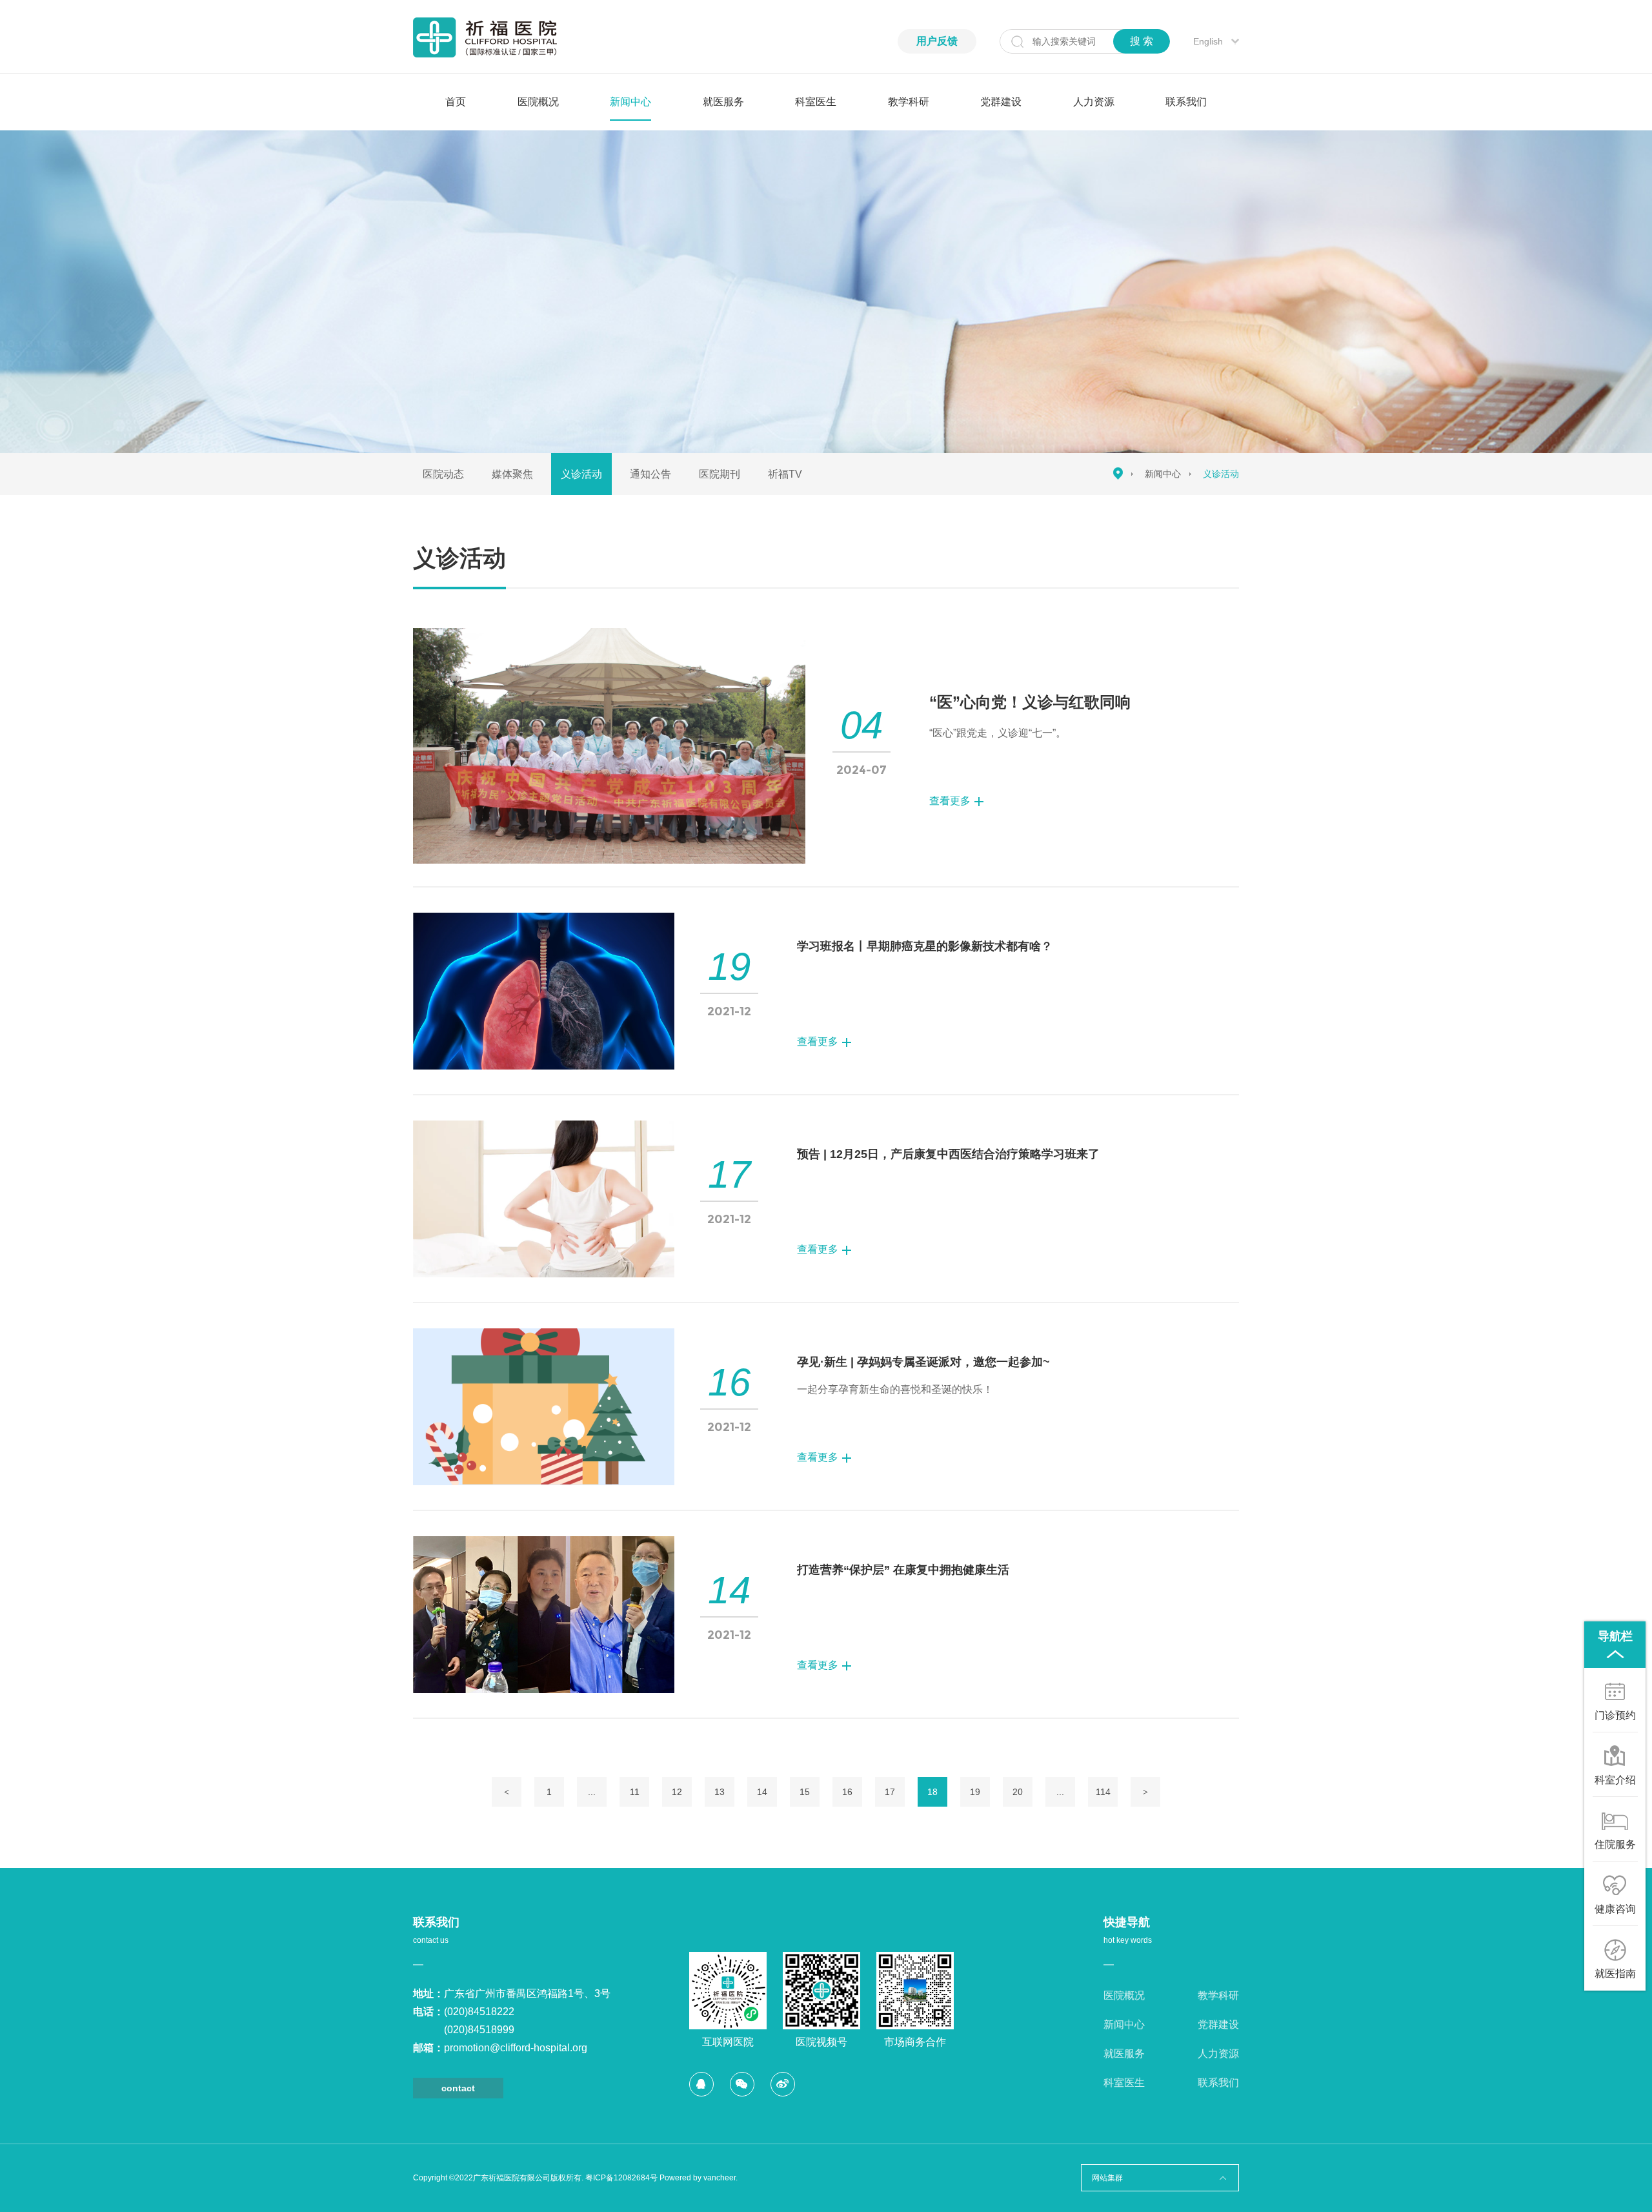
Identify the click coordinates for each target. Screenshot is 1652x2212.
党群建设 (1001, 102)
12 (677, 1792)
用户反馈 (937, 41)
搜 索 (1142, 41)
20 (1018, 1792)
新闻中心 (630, 102)
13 (720, 1792)
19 (975, 1792)
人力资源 (1094, 102)
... (592, 1792)
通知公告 (650, 474)
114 (1103, 1792)
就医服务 (723, 102)
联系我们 (1186, 102)
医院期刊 (720, 474)
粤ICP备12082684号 (621, 2178)
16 (847, 1792)
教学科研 (909, 102)
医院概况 (538, 102)
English (1208, 41)
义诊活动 (581, 474)
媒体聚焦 (512, 474)
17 (890, 1792)
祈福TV (785, 474)
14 (762, 1792)
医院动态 (443, 474)
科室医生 (816, 102)
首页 (456, 102)
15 (805, 1792)
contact (458, 2088)
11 (635, 1792)
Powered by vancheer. (699, 2178)
